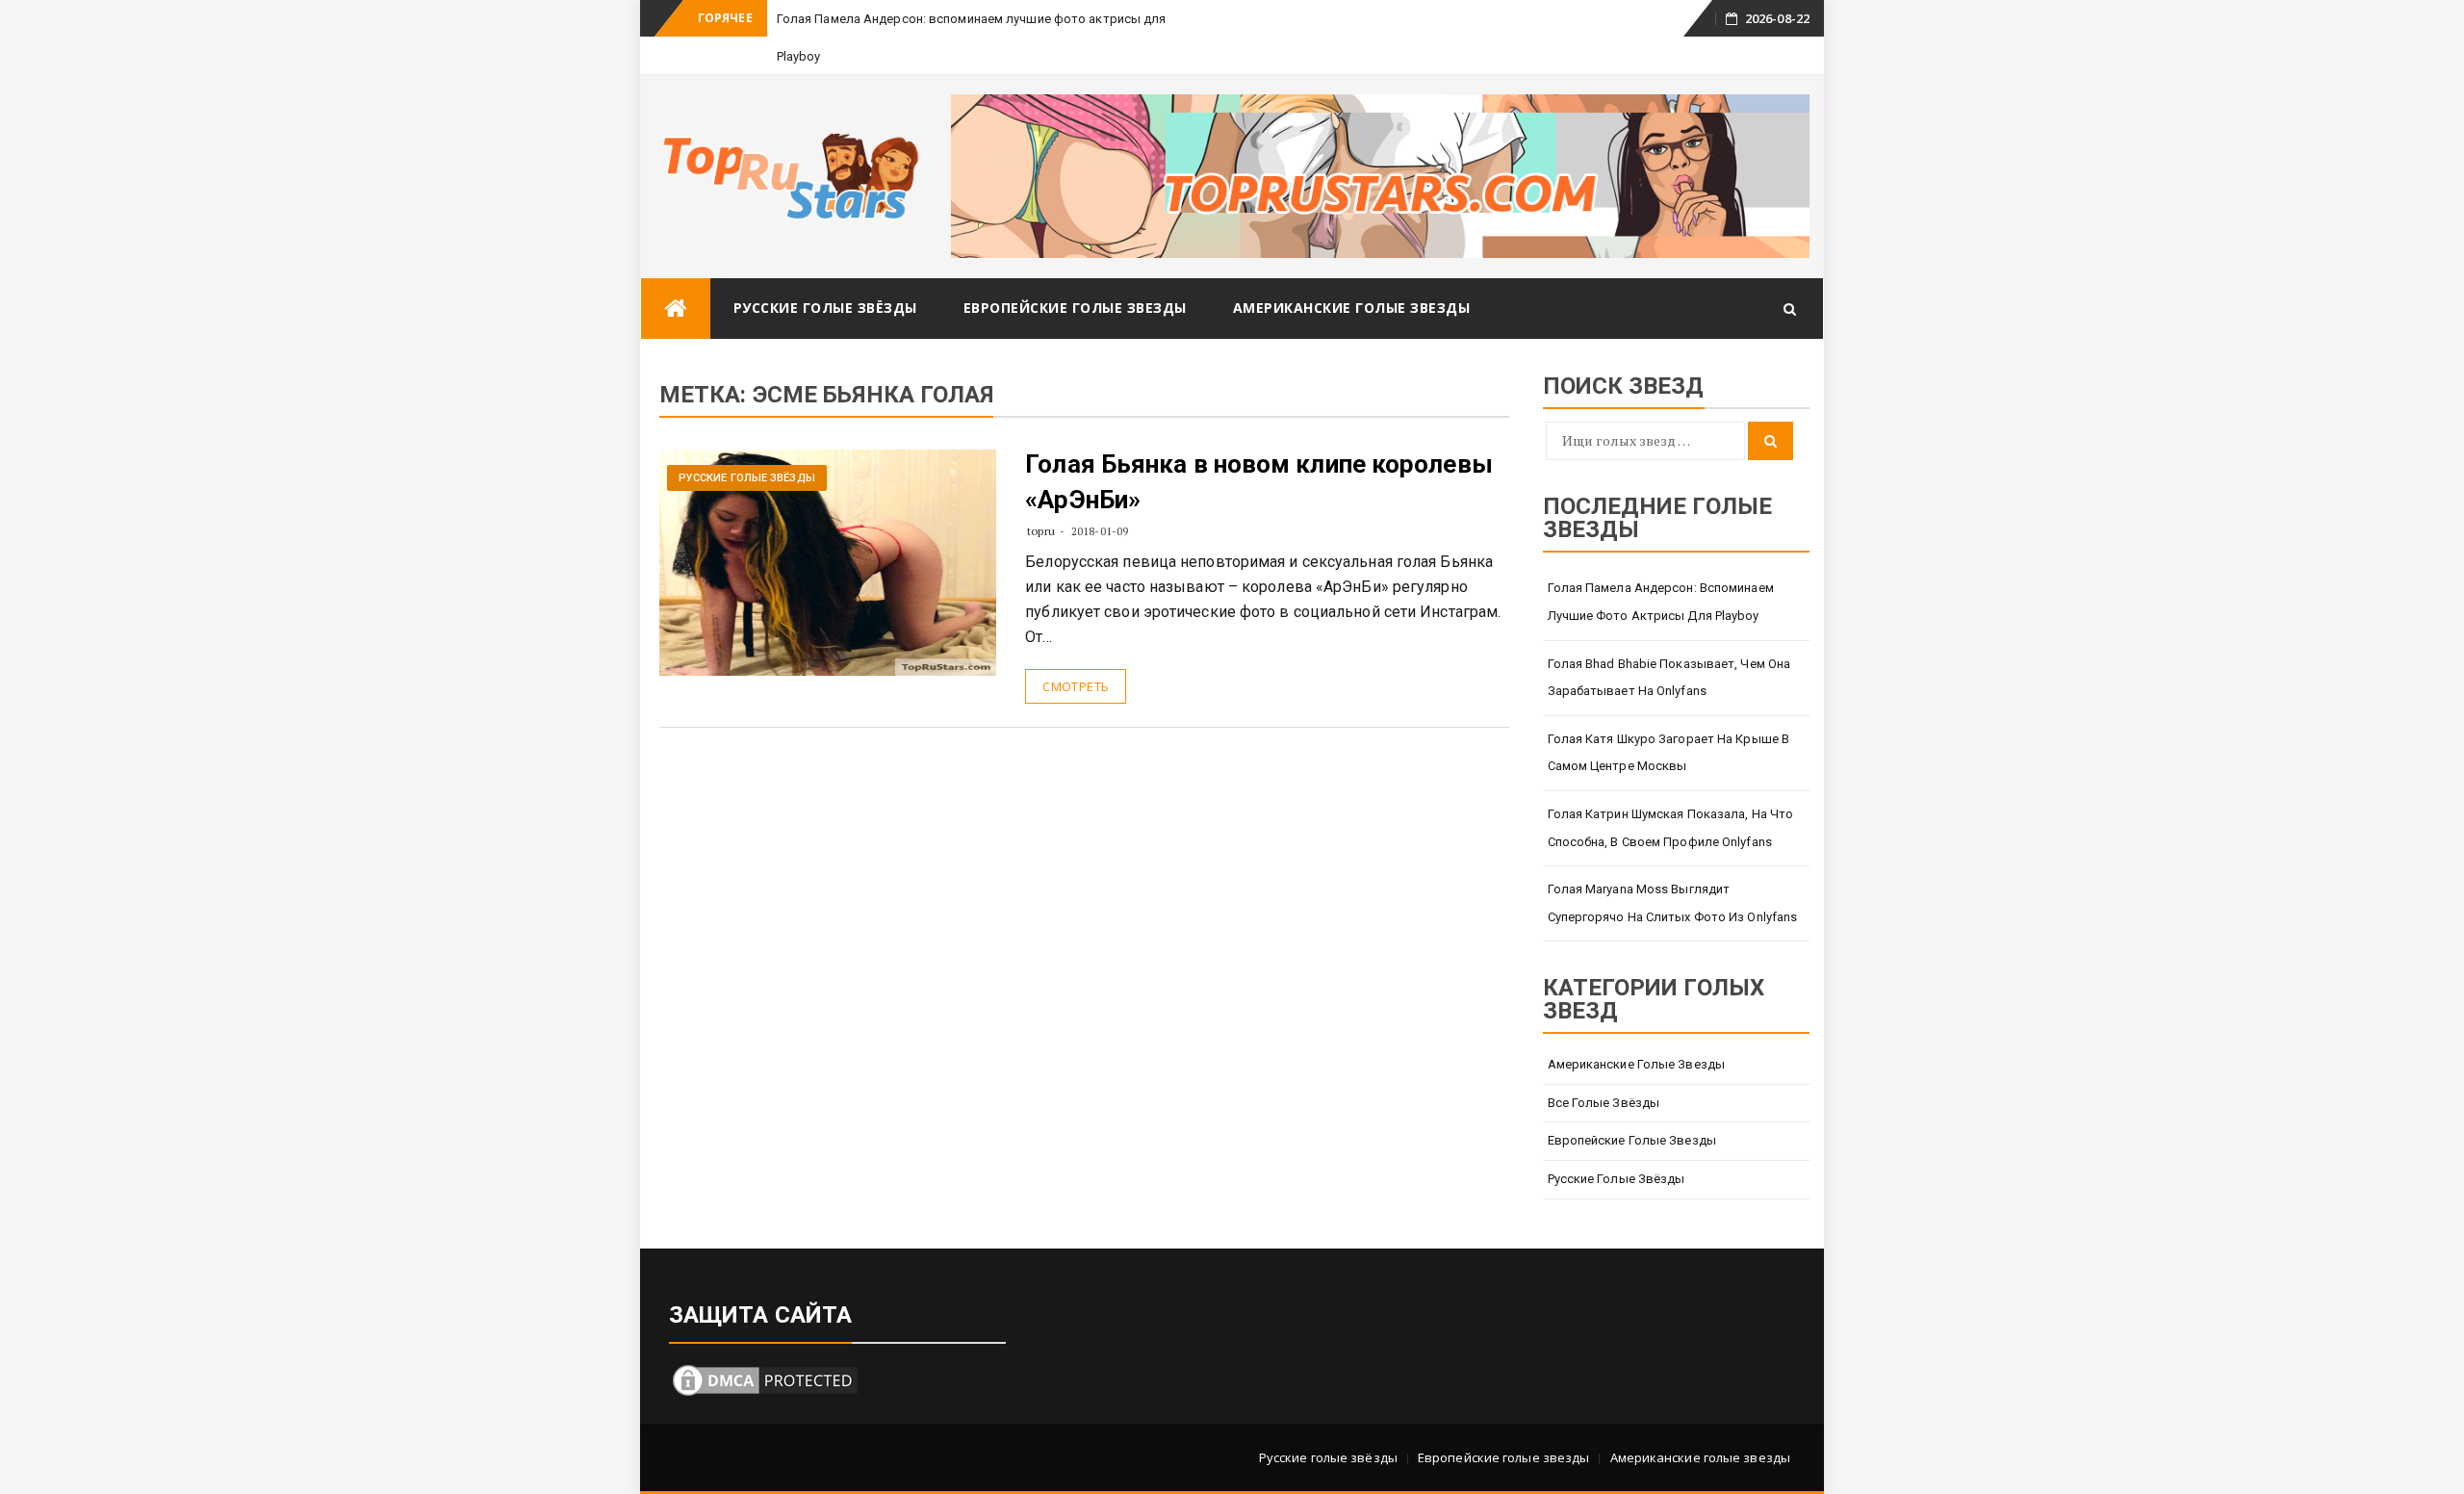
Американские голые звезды (1352, 308)
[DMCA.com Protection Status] (765, 1378)
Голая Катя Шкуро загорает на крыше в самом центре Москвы (1669, 753)
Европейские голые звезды (1075, 308)
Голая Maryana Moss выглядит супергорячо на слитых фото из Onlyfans (1673, 903)
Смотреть (1076, 686)
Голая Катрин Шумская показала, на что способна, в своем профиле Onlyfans (1671, 828)
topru (1041, 531)
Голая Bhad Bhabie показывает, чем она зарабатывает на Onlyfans (1669, 678)
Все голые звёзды (1604, 1103)
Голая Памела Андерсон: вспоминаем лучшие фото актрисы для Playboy (1661, 602)
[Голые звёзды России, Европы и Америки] (676, 309)
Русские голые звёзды (825, 308)
